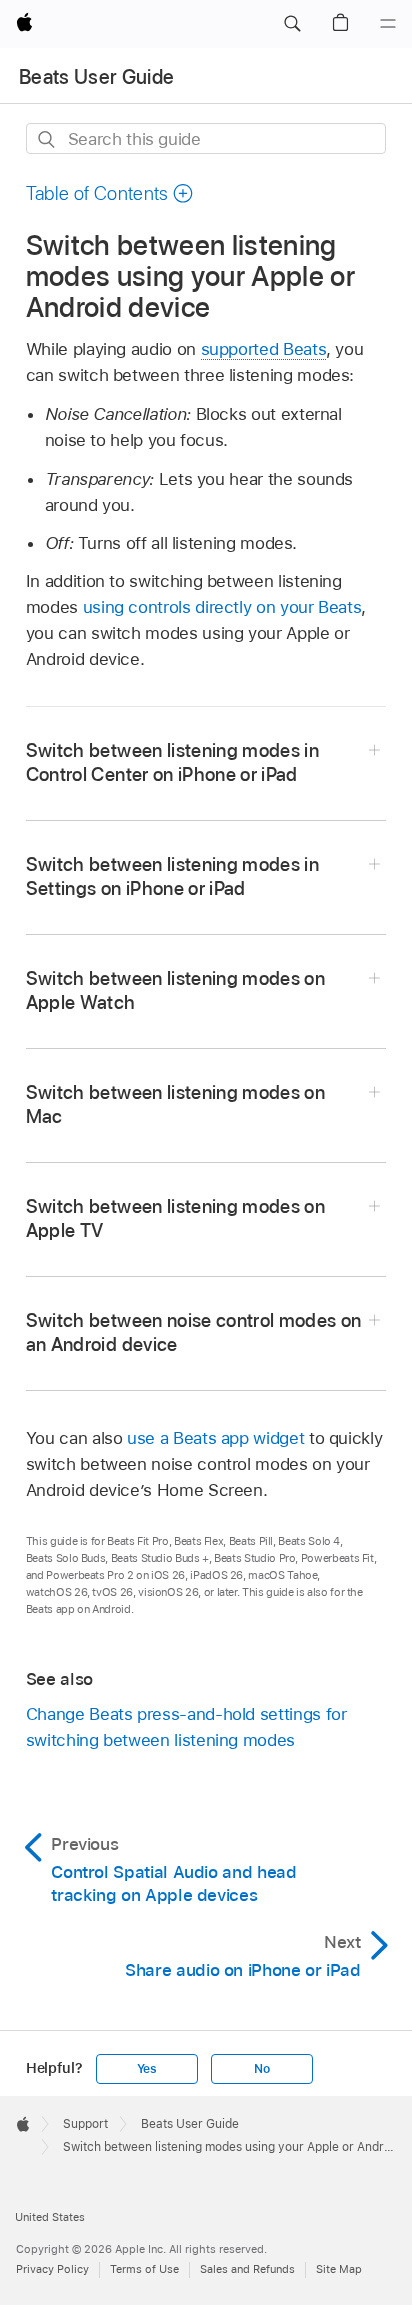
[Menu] (388, 24)
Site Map (339, 2269)
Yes (147, 2069)
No (262, 2069)
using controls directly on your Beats (222, 607)
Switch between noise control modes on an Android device (194, 1332)
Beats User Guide (96, 77)
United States (50, 2217)
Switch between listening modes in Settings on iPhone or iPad (172, 876)
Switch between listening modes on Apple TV (175, 1218)
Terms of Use (144, 2269)
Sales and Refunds (247, 2269)
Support (85, 2124)
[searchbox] (206, 138)
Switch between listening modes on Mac (175, 1104)
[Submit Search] (47, 139)
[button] (292, 24)
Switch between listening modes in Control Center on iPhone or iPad (172, 762)
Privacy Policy (52, 2269)
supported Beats (264, 349)
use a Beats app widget (215, 1438)
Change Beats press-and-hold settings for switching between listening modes (186, 1727)
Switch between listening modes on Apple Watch (175, 990)
